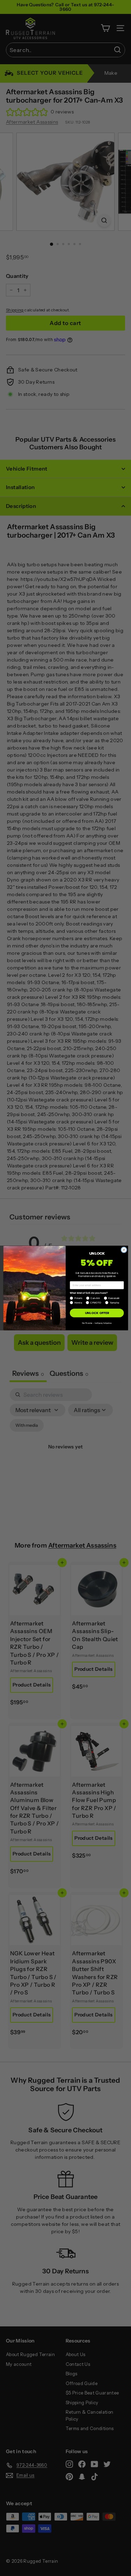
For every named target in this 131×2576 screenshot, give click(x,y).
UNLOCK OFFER (97, 1313)
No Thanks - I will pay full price (97, 1323)
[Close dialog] (124, 1250)
